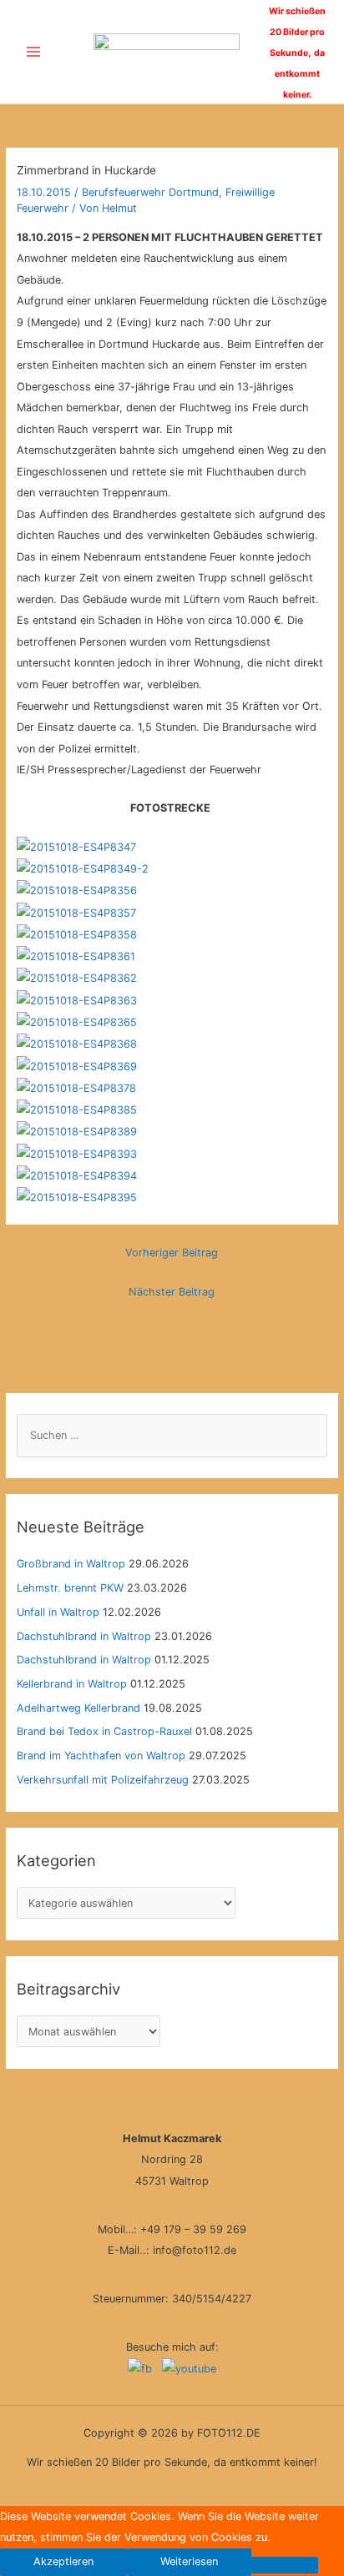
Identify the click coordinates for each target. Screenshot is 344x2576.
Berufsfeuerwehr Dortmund (150, 192)
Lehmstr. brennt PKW (70, 1588)
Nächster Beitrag (172, 1292)
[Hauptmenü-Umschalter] (33, 52)
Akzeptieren (63, 2561)
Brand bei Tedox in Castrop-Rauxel (104, 1731)
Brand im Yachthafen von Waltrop (101, 1756)
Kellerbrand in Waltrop (72, 1684)
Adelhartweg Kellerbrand (78, 1708)
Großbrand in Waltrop (71, 1564)
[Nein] (285, 2565)
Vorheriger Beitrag (172, 1253)
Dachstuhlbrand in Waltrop (84, 1636)
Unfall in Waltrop (58, 1612)
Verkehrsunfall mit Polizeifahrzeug (103, 1780)
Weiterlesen (189, 2561)
